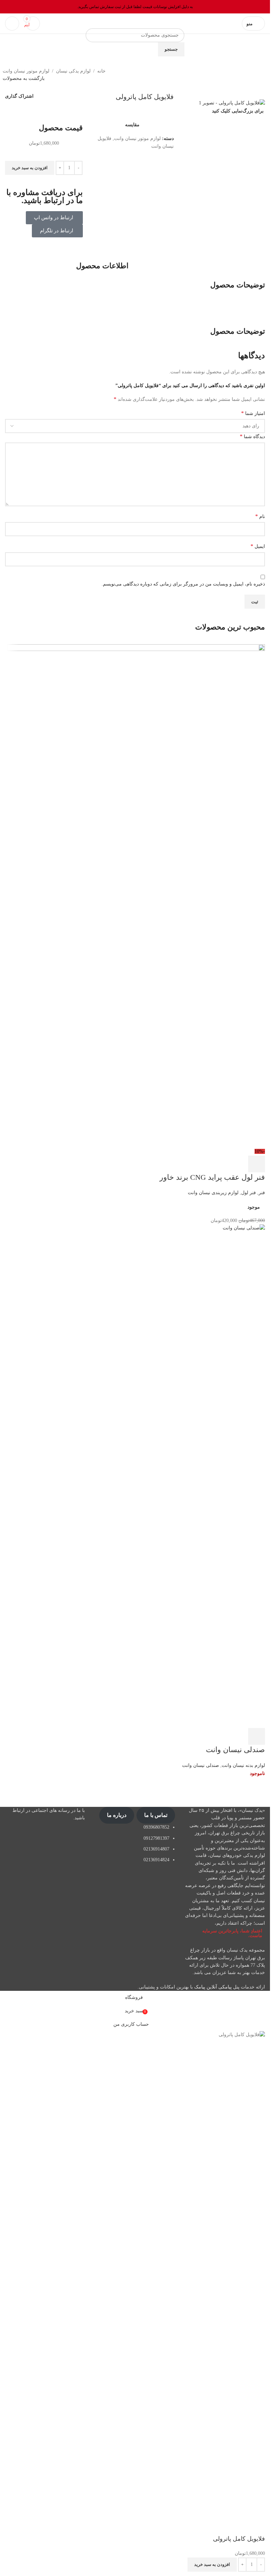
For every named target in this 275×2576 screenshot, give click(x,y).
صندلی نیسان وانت (235, 1750)
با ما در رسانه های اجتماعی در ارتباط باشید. (49, 1814)
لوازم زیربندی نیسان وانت (213, 1193)
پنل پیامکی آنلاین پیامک (217, 1987)
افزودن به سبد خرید (30, 168)
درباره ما (117, 1815)
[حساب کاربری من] (12, 24)
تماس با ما (156, 1815)
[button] (257, 1164)
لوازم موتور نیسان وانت (26, 71)
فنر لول (249, 1193)
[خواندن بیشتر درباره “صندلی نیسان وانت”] (257, 1736)
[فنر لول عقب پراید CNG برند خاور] (136, 896)
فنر (262, 1193)
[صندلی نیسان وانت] (135, 1476)
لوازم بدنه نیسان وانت (243, 1765)
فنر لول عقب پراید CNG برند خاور (212, 1177)
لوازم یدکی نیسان (73, 71)
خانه (101, 71)
